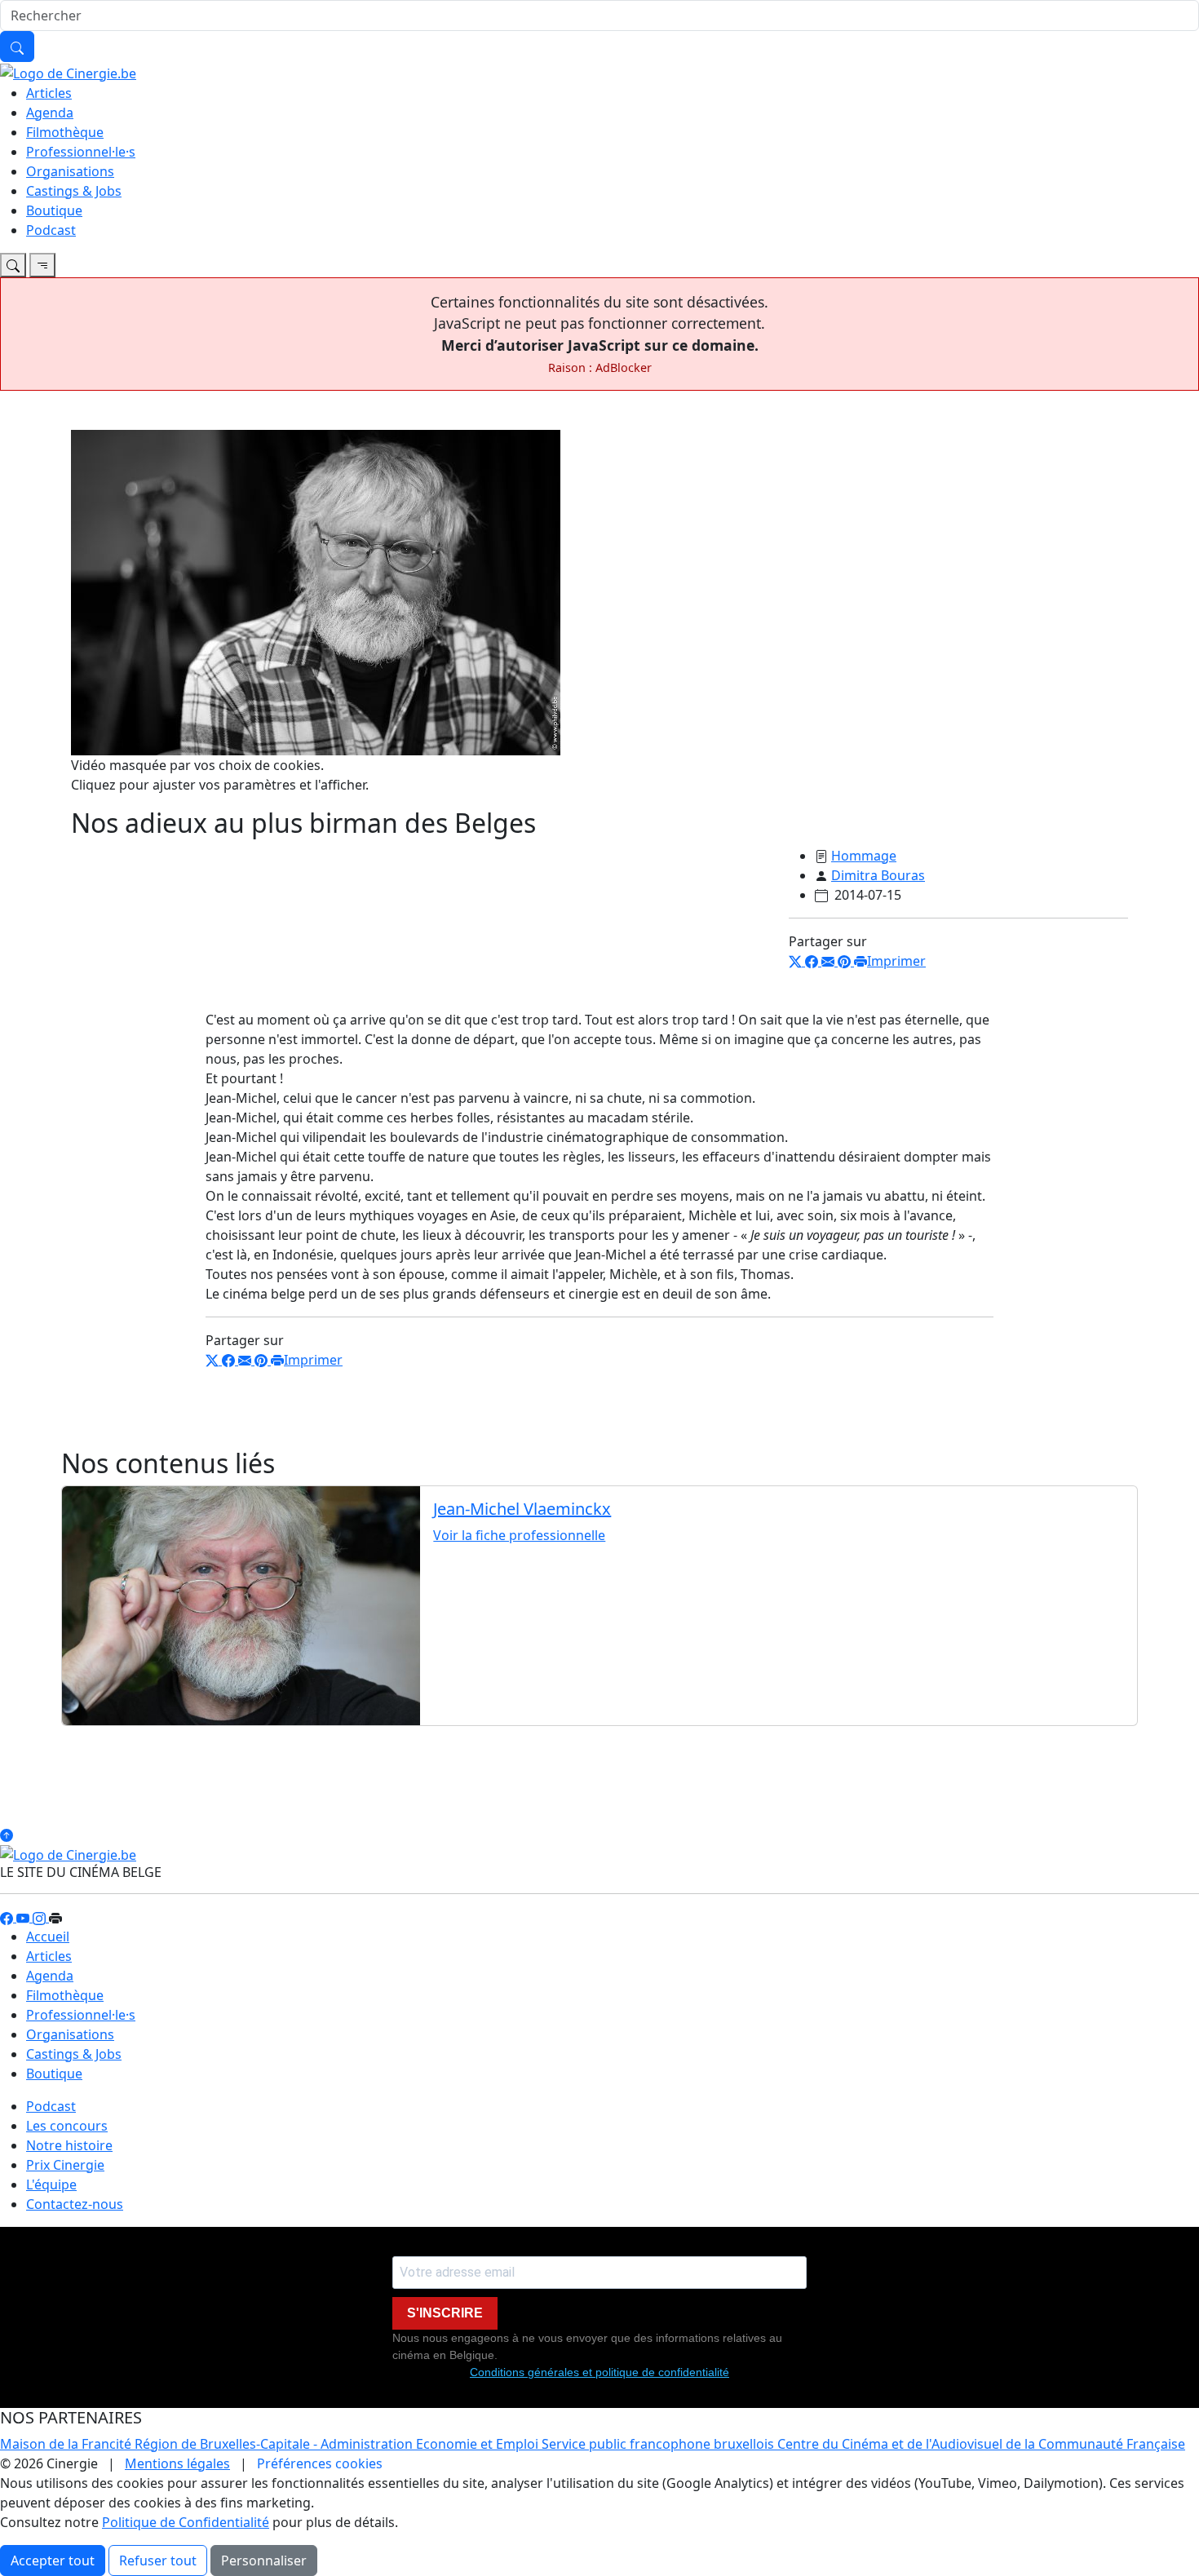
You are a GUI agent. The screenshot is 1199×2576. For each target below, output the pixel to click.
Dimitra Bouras (878, 875)
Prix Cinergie (65, 2165)
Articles (49, 93)
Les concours (67, 2126)
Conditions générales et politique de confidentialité (599, 2372)
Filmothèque (65, 132)
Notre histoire (69, 2145)
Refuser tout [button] (158, 2561)
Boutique (54, 210)
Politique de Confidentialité (186, 2522)
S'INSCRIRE (445, 2313)
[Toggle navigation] (13, 265)
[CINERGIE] (68, 72)
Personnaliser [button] (264, 2561)
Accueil (48, 1936)
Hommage (864, 856)
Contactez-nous (75, 2204)
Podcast (51, 230)
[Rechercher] (17, 46)
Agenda (50, 113)
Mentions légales (177, 2463)
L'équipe (51, 2184)
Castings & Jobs (74, 191)
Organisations (70, 171)
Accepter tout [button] (53, 2561)
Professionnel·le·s (81, 152)
